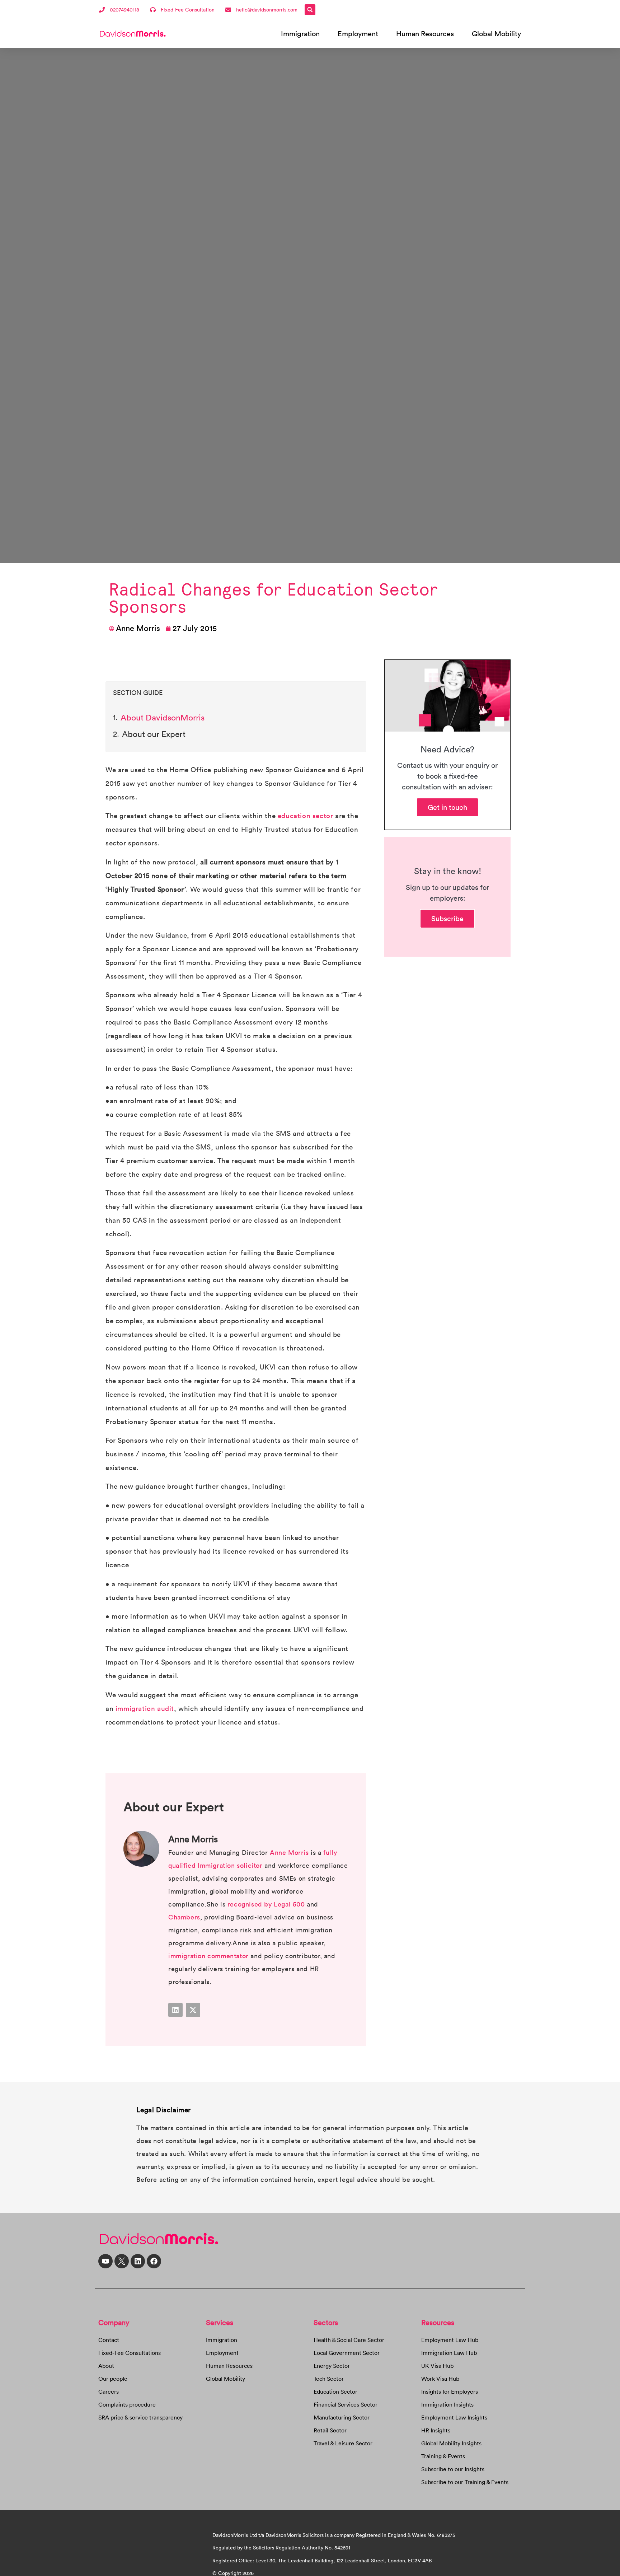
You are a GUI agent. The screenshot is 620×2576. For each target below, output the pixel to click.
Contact (109, 2340)
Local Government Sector (347, 2353)
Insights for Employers (450, 2391)
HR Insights (436, 2430)
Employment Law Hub (450, 2340)
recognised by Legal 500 (266, 1904)
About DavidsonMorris (163, 717)
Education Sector (335, 2391)
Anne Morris (289, 1852)
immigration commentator (208, 1956)
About (106, 2366)
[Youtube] (105, 2261)
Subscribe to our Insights (453, 2469)
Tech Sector (329, 2379)
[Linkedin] (175, 2010)
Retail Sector (330, 2430)
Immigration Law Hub (449, 2353)
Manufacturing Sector (342, 2417)
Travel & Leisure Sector (343, 2443)
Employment (358, 34)
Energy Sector (332, 2366)
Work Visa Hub (440, 2379)
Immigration (300, 34)
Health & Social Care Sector (349, 2340)
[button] (310, 10)
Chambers (184, 1917)
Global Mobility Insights (451, 2443)
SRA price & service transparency (140, 2417)
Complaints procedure (127, 2404)
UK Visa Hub (437, 2366)
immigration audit (145, 1708)
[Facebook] (154, 2261)
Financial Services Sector (346, 2404)
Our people (113, 2379)
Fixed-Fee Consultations (130, 2353)
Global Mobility (496, 34)
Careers (109, 2391)
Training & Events (443, 2456)
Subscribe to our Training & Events (465, 2482)
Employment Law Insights (454, 2417)
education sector (306, 816)
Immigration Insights (447, 2404)
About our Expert (154, 734)
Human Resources (425, 34)
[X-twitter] (193, 2010)
